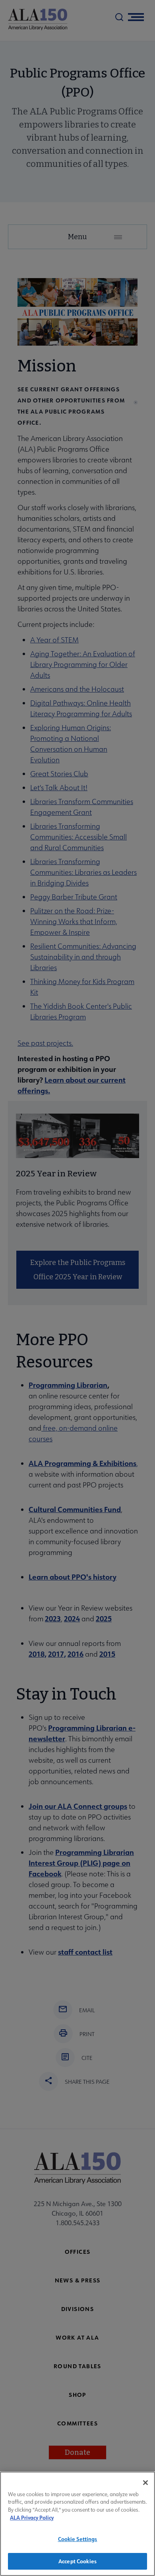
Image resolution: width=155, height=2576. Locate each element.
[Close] (145, 2483)
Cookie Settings (78, 2539)
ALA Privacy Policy (32, 2517)
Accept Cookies (77, 2561)
